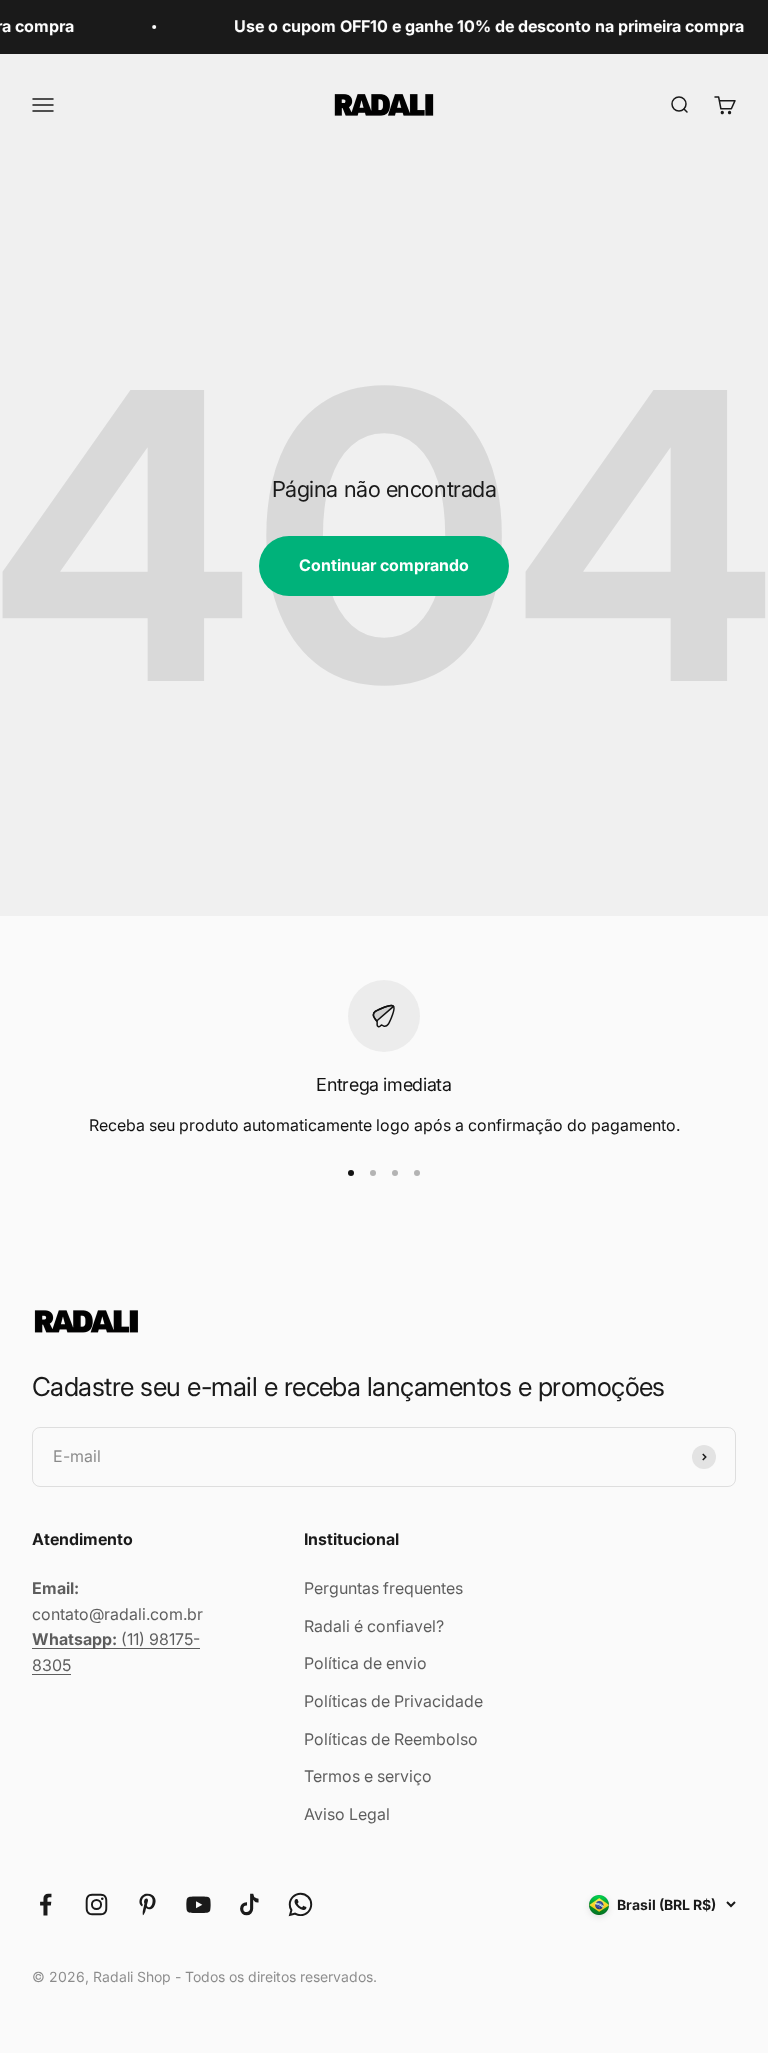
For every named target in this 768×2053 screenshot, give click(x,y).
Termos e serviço (368, 1776)
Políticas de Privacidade (393, 1701)
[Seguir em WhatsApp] (300, 1904)
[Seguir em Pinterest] (147, 1904)
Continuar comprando (384, 565)
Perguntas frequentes (383, 1588)
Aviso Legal (347, 1814)
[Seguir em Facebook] (45, 1904)
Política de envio (365, 1663)
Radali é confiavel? (374, 1626)
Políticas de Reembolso (391, 1739)
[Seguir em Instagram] (96, 1904)
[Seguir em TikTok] (249, 1904)
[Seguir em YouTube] (198, 1904)
